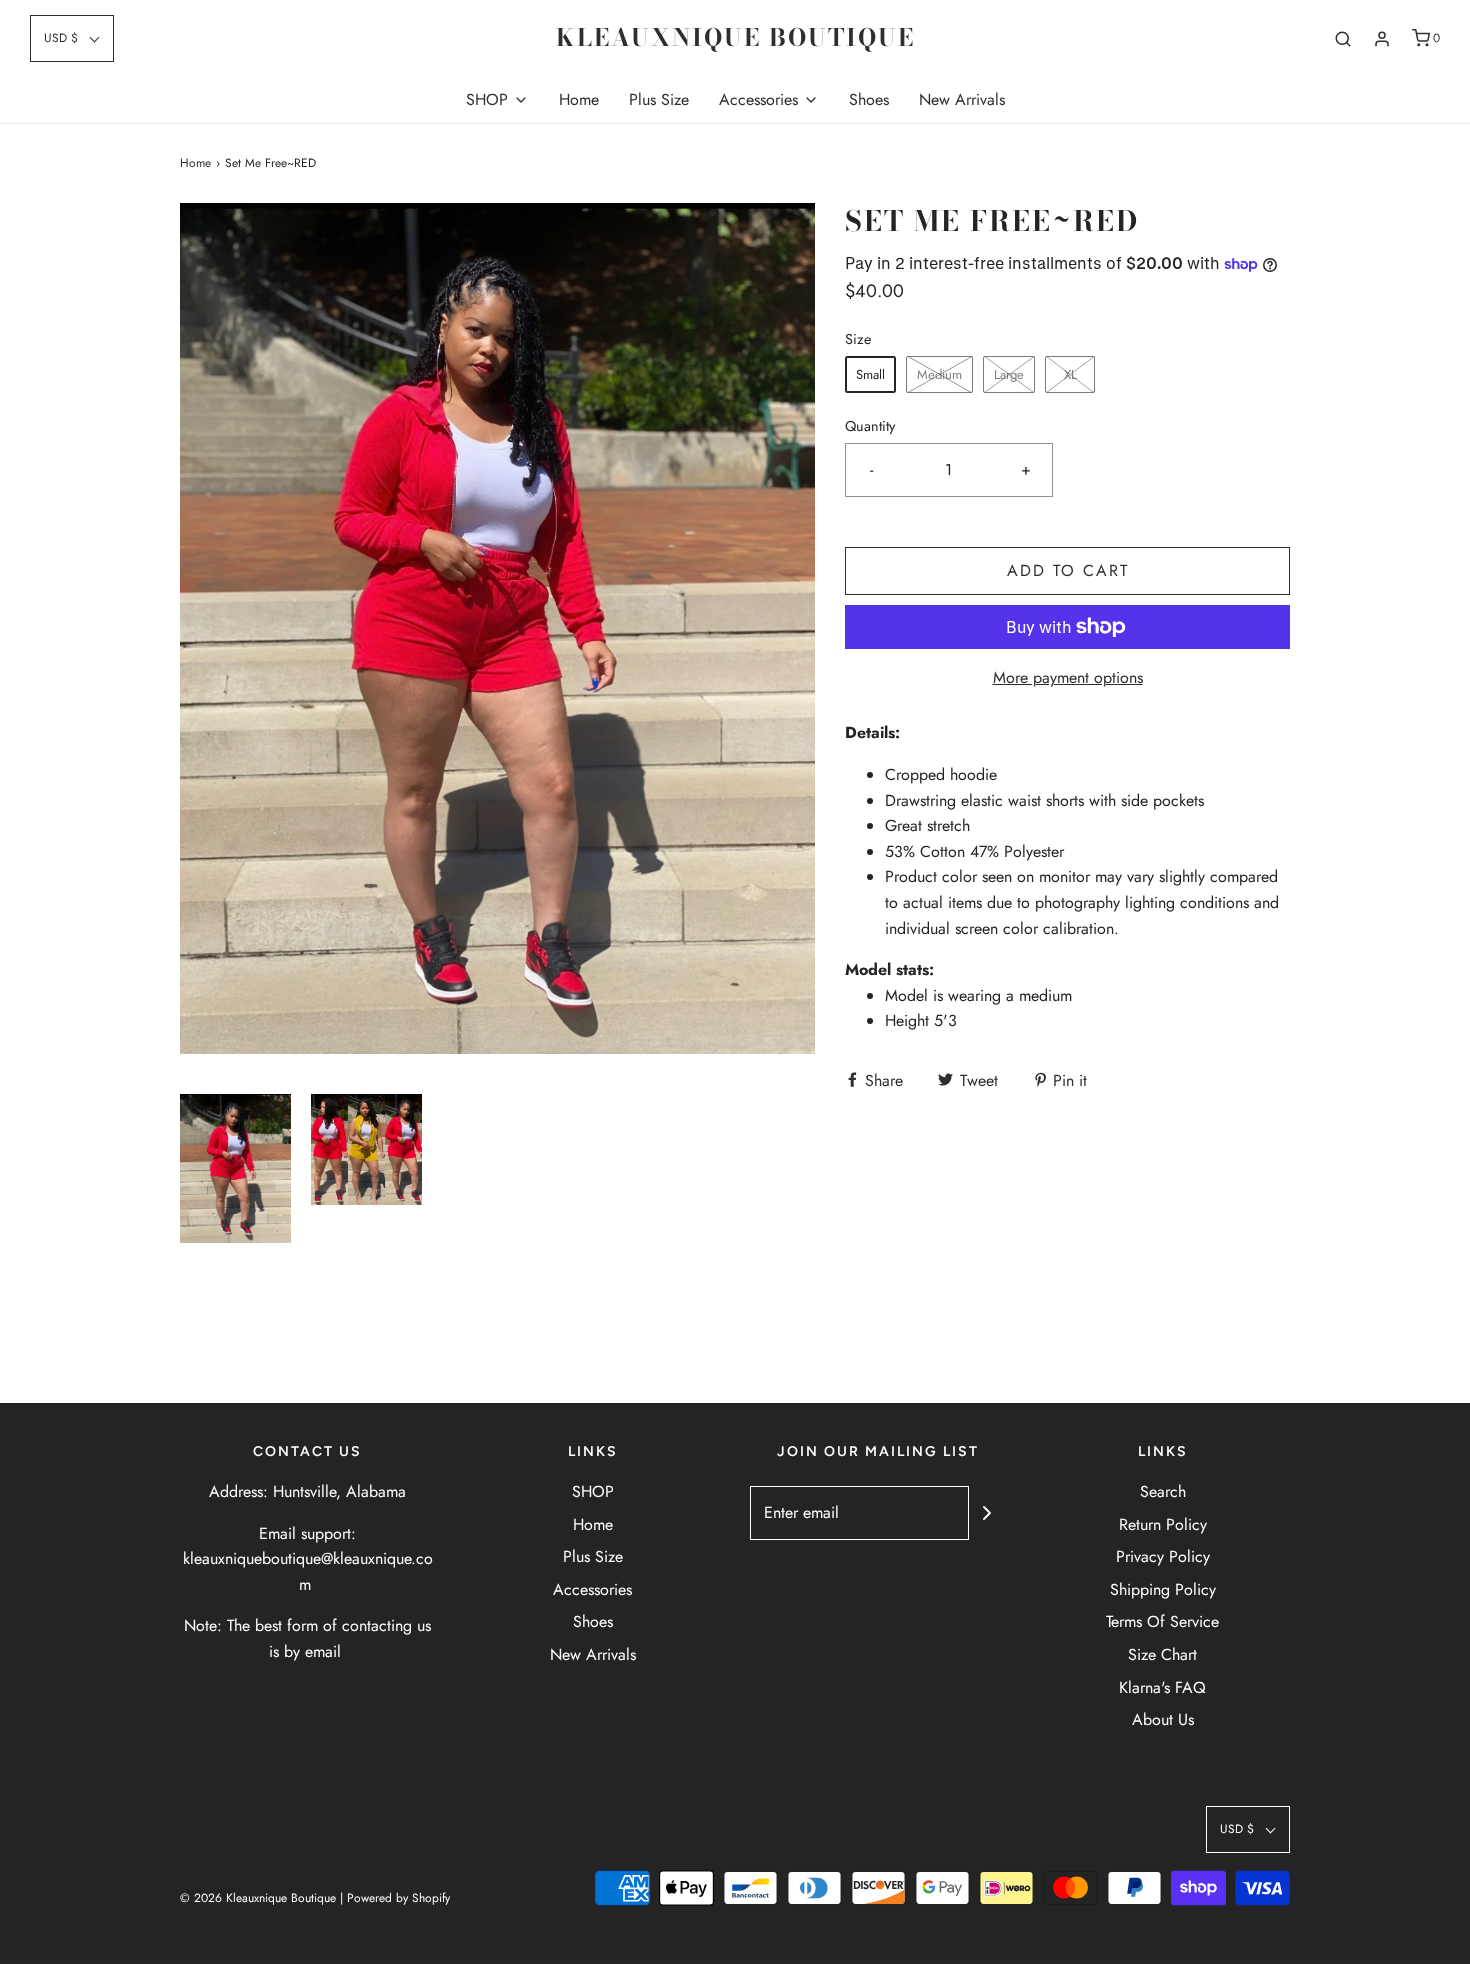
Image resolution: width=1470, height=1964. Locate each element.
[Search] (1343, 39)
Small (870, 374)
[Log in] (1382, 39)
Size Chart (1162, 1654)
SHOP (593, 1491)
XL (1070, 374)
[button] (72, 38)
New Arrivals (962, 99)
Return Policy (1163, 1524)
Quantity (870, 426)
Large (1009, 374)
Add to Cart (1068, 570)
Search (1163, 1491)
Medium (939, 374)
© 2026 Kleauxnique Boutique (258, 1898)
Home (579, 99)
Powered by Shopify (398, 1898)
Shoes (869, 99)
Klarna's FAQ (1162, 1687)
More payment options (1068, 677)
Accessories (592, 1589)
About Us (1163, 1719)
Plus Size (659, 99)
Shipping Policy (1163, 1589)
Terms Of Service (1162, 1621)
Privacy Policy (1163, 1556)
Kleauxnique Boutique (735, 38)
